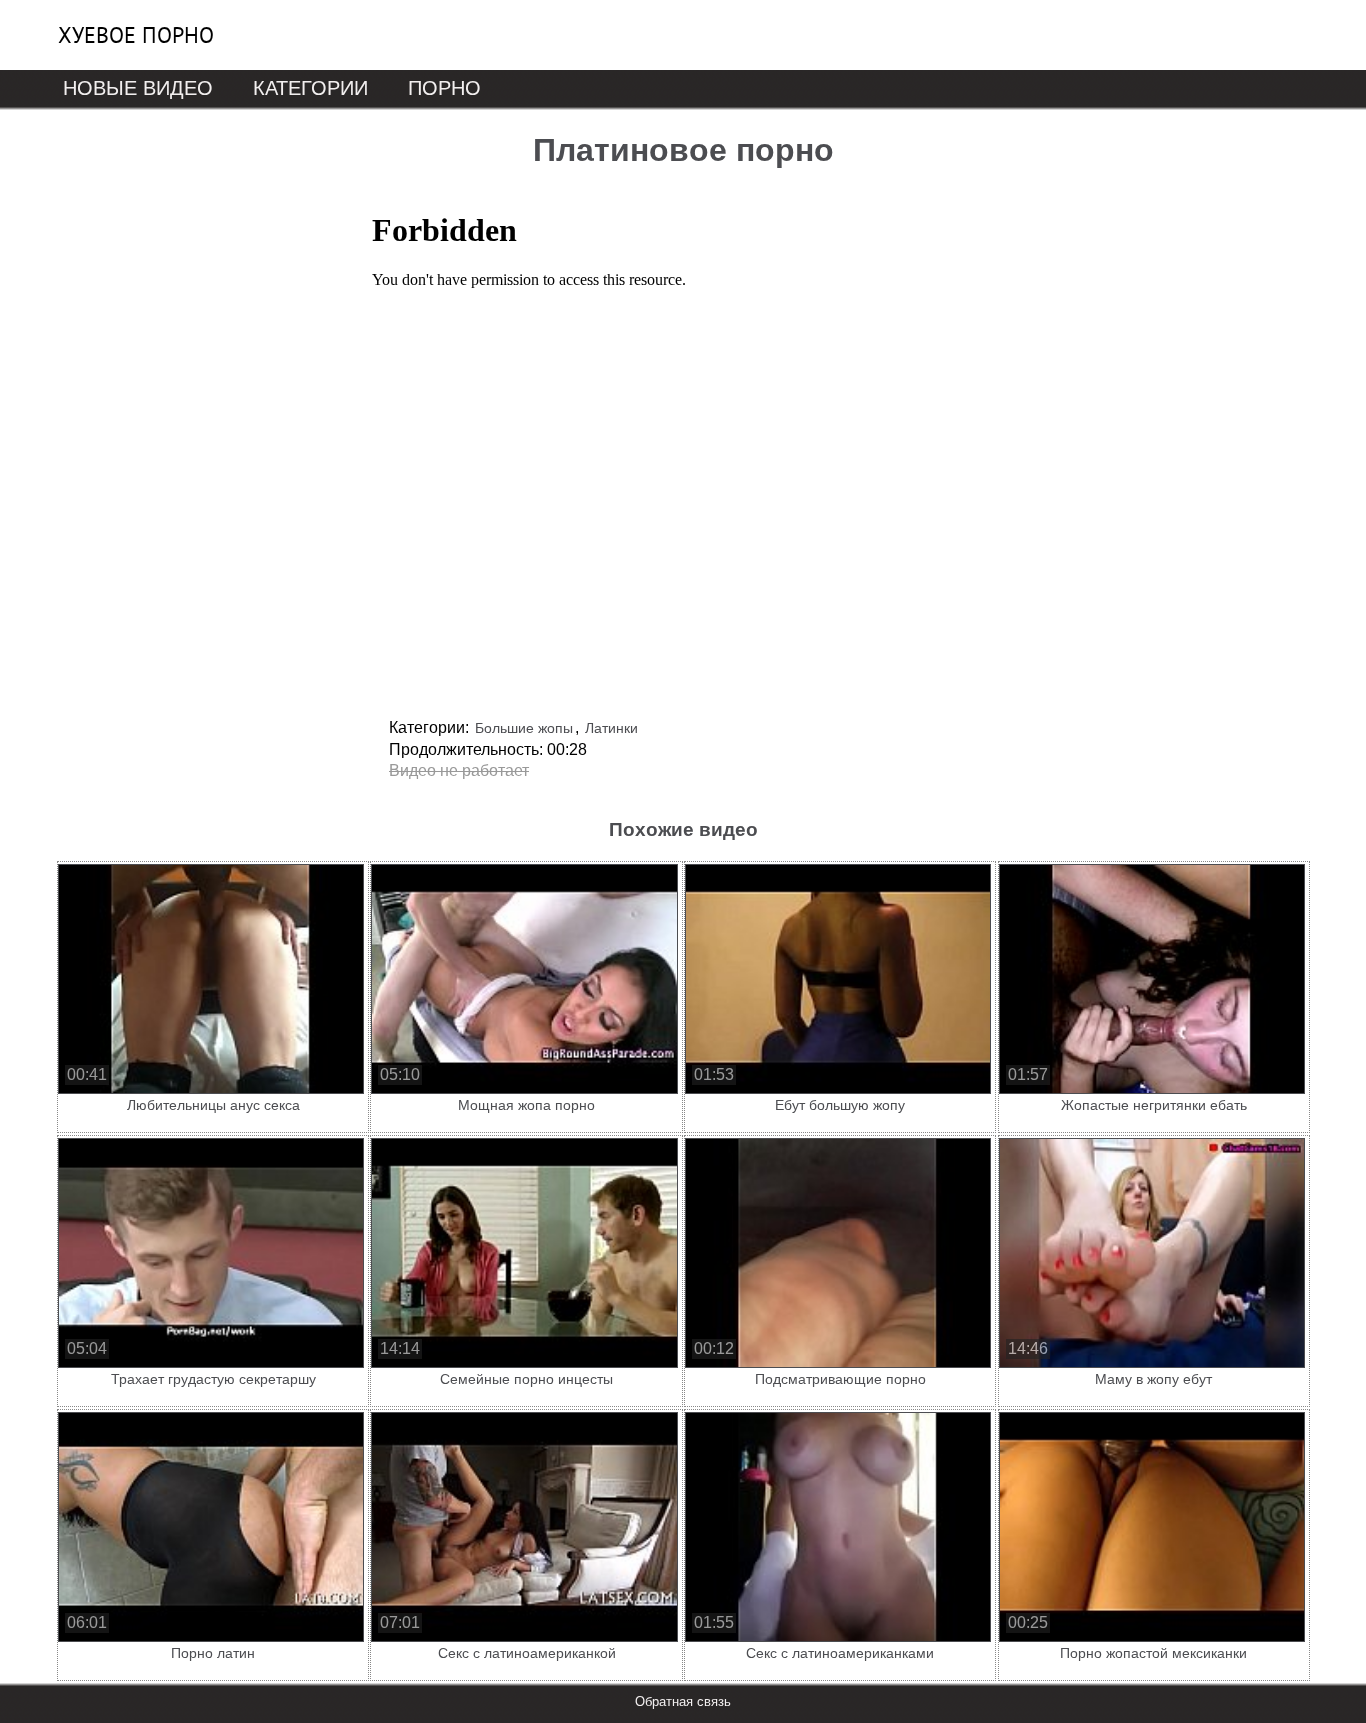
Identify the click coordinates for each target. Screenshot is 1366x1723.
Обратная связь (683, 1701)
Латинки (611, 728)
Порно (444, 88)
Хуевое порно (136, 35)
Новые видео (138, 88)
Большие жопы (524, 728)
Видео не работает (459, 770)
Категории (310, 88)
